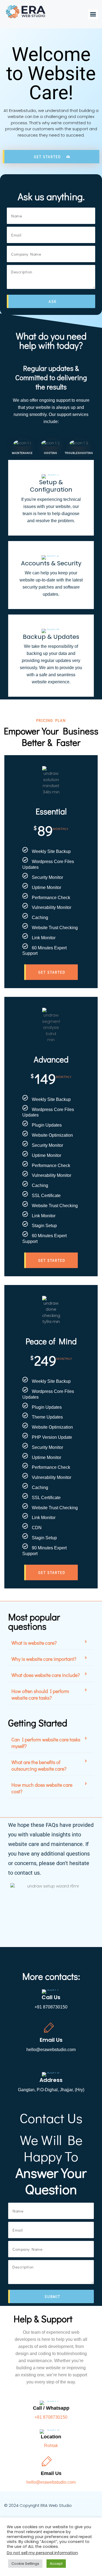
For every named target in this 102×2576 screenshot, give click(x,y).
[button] (93, 14)
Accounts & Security (51, 563)
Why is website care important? (44, 1659)
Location (51, 2437)
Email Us (51, 2040)
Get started (52, 972)
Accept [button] (56, 2564)
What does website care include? (46, 1675)
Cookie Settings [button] (25, 2564)
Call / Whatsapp (51, 2408)
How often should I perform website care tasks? (40, 1694)
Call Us (51, 1997)
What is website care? (34, 1643)
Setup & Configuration (51, 486)
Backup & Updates (51, 637)
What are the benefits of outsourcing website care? (39, 1765)
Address (51, 2080)
